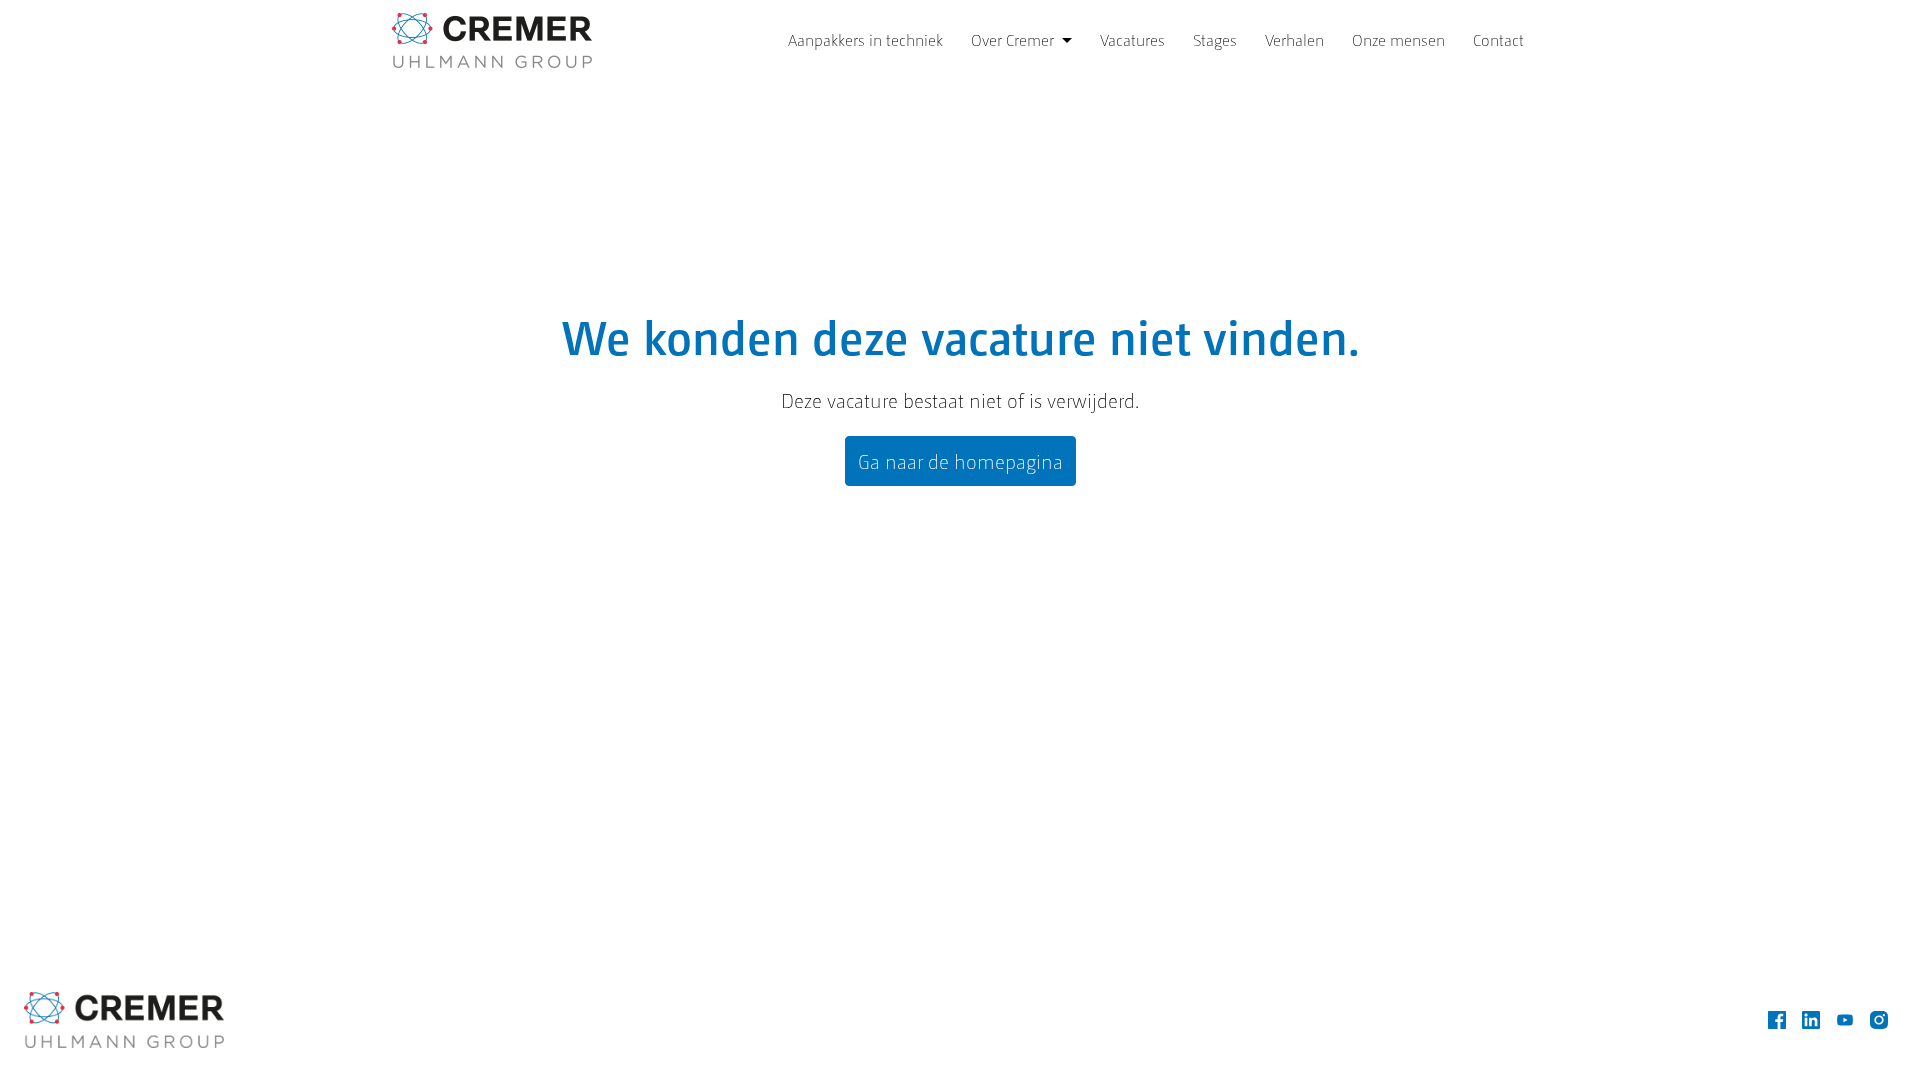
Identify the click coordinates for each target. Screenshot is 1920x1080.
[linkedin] (1811, 1020)
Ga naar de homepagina (960, 461)
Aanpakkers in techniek (865, 39)
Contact (1498, 39)
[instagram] (1879, 1020)
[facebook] (1777, 1020)
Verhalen (1294, 39)
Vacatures (1132, 39)
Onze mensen (1398, 39)
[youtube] (1845, 1020)
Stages (1215, 39)
